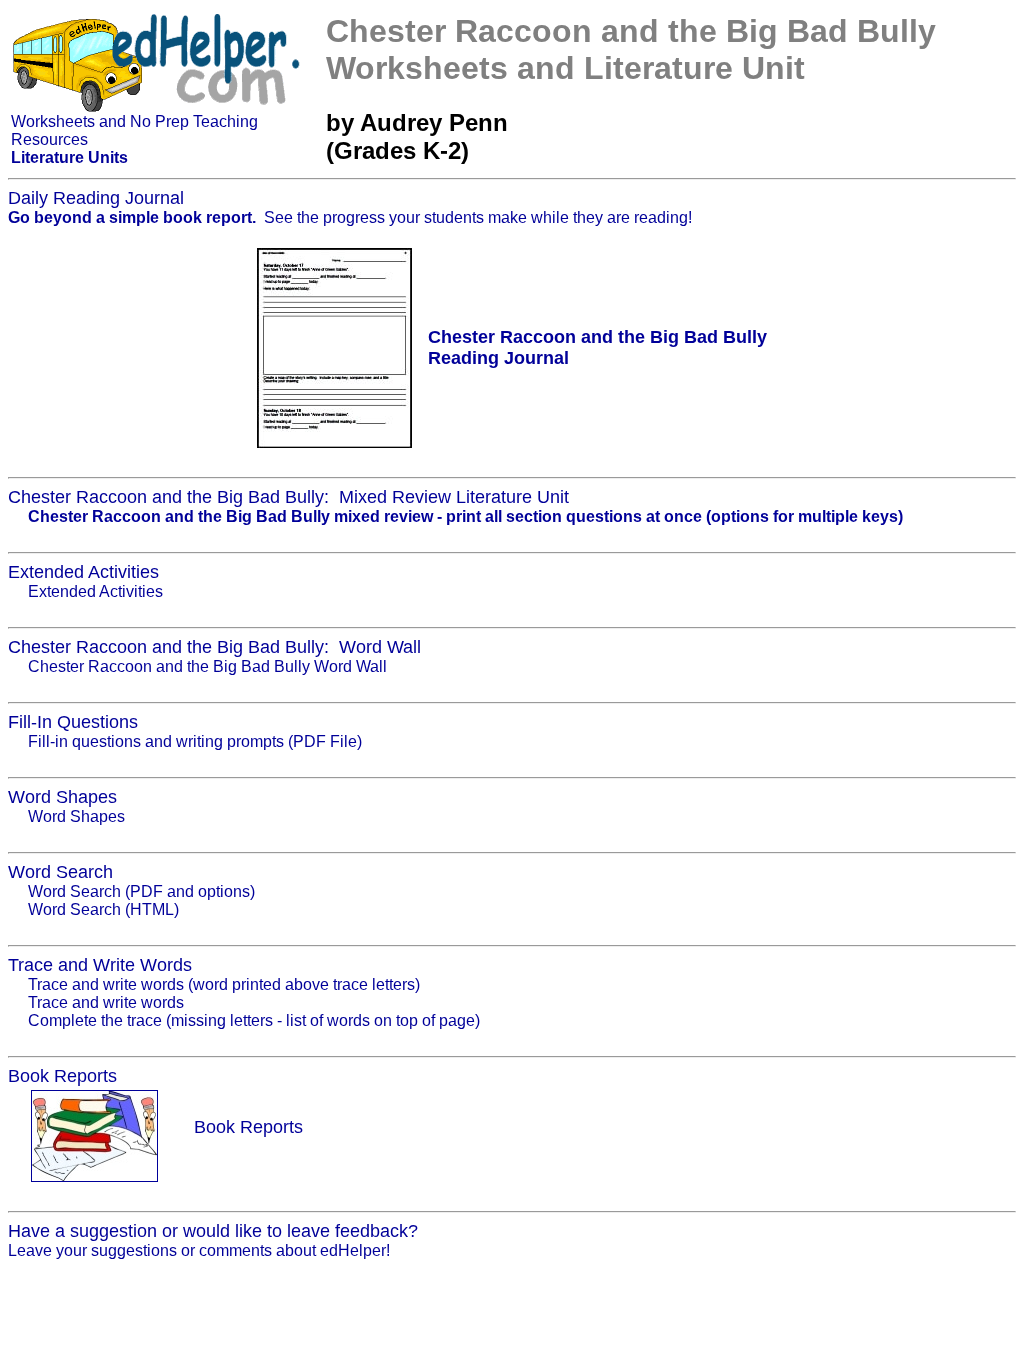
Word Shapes (76, 816)
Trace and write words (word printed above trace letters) (224, 984)
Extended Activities (95, 591)
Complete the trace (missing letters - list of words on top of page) (254, 1020)
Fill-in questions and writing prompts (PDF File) (195, 741)
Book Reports (248, 1127)
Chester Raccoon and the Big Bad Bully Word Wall (207, 666)
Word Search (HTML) (103, 909)
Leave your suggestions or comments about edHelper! (199, 1250)
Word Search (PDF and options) (141, 891)
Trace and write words (106, 1002)
